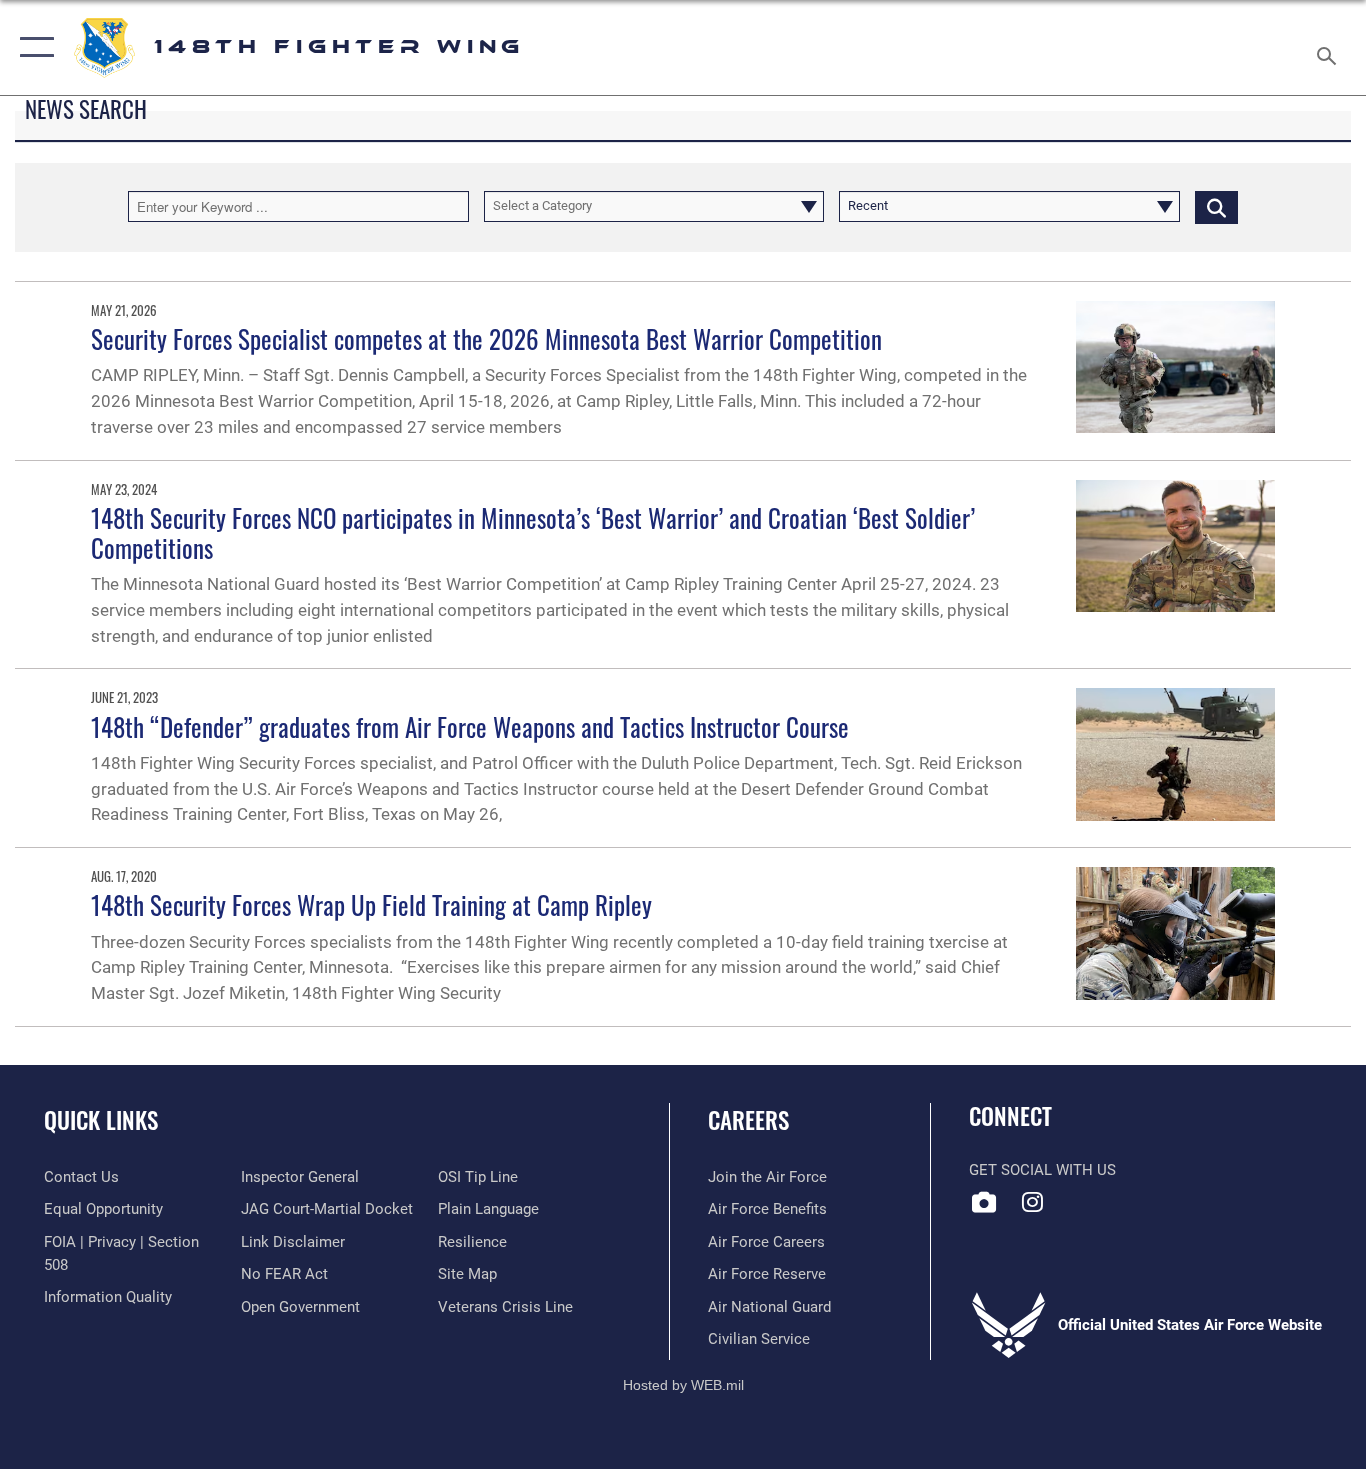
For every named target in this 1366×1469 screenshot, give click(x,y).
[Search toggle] (1330, 47)
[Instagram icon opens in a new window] (1033, 1202)
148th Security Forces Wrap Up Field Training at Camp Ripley (371, 904)
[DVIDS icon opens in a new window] (984, 1202)
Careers (748, 1120)
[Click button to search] (1216, 206)
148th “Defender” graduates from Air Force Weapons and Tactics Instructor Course (470, 726)
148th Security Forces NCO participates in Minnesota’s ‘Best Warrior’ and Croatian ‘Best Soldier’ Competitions (533, 532)
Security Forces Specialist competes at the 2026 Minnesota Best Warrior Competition (486, 338)
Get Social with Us (1042, 1170)
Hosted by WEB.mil (683, 1385)
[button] (32, 47)
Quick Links (101, 1120)
